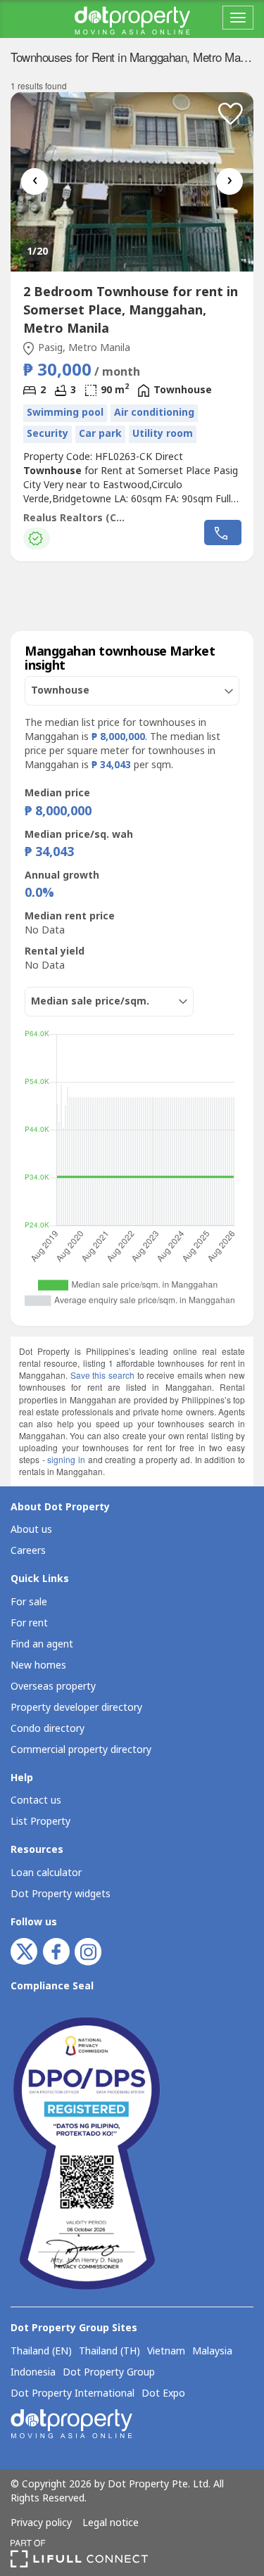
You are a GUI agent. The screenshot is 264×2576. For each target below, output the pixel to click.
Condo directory (48, 1729)
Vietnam (166, 2352)
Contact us (36, 1800)
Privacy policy (41, 2523)
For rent (29, 1623)
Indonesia (33, 2373)
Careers (28, 1551)
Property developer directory (76, 1708)
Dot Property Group (109, 2373)
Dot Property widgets (61, 1894)
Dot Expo (163, 2394)
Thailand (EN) (41, 2352)
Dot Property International (73, 2394)
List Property (40, 1822)
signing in (66, 1459)
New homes (38, 1665)
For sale (29, 1602)
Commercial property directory (81, 1750)
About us (31, 1530)
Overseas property (53, 1686)
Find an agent (42, 1644)
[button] (231, 114)
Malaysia (212, 2352)
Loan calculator (46, 1873)
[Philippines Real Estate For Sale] (132, 19)
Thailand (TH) (109, 2352)
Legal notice (111, 2523)
